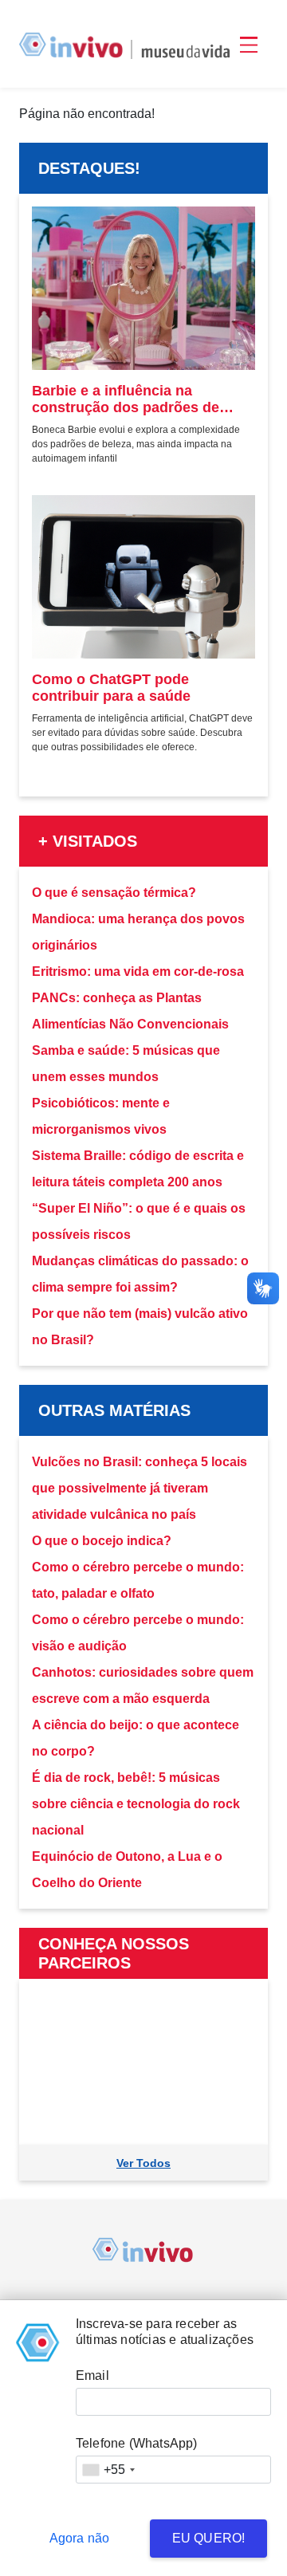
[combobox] (108, 2470)
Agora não (80, 2538)
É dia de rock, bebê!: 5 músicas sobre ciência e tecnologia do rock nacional (136, 1804)
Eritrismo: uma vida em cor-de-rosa (138, 971)
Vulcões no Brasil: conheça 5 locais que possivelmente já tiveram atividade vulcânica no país (140, 1488)
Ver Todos (143, 2163)
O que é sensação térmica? (114, 893)
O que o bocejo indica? (102, 1541)
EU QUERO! (209, 2538)
